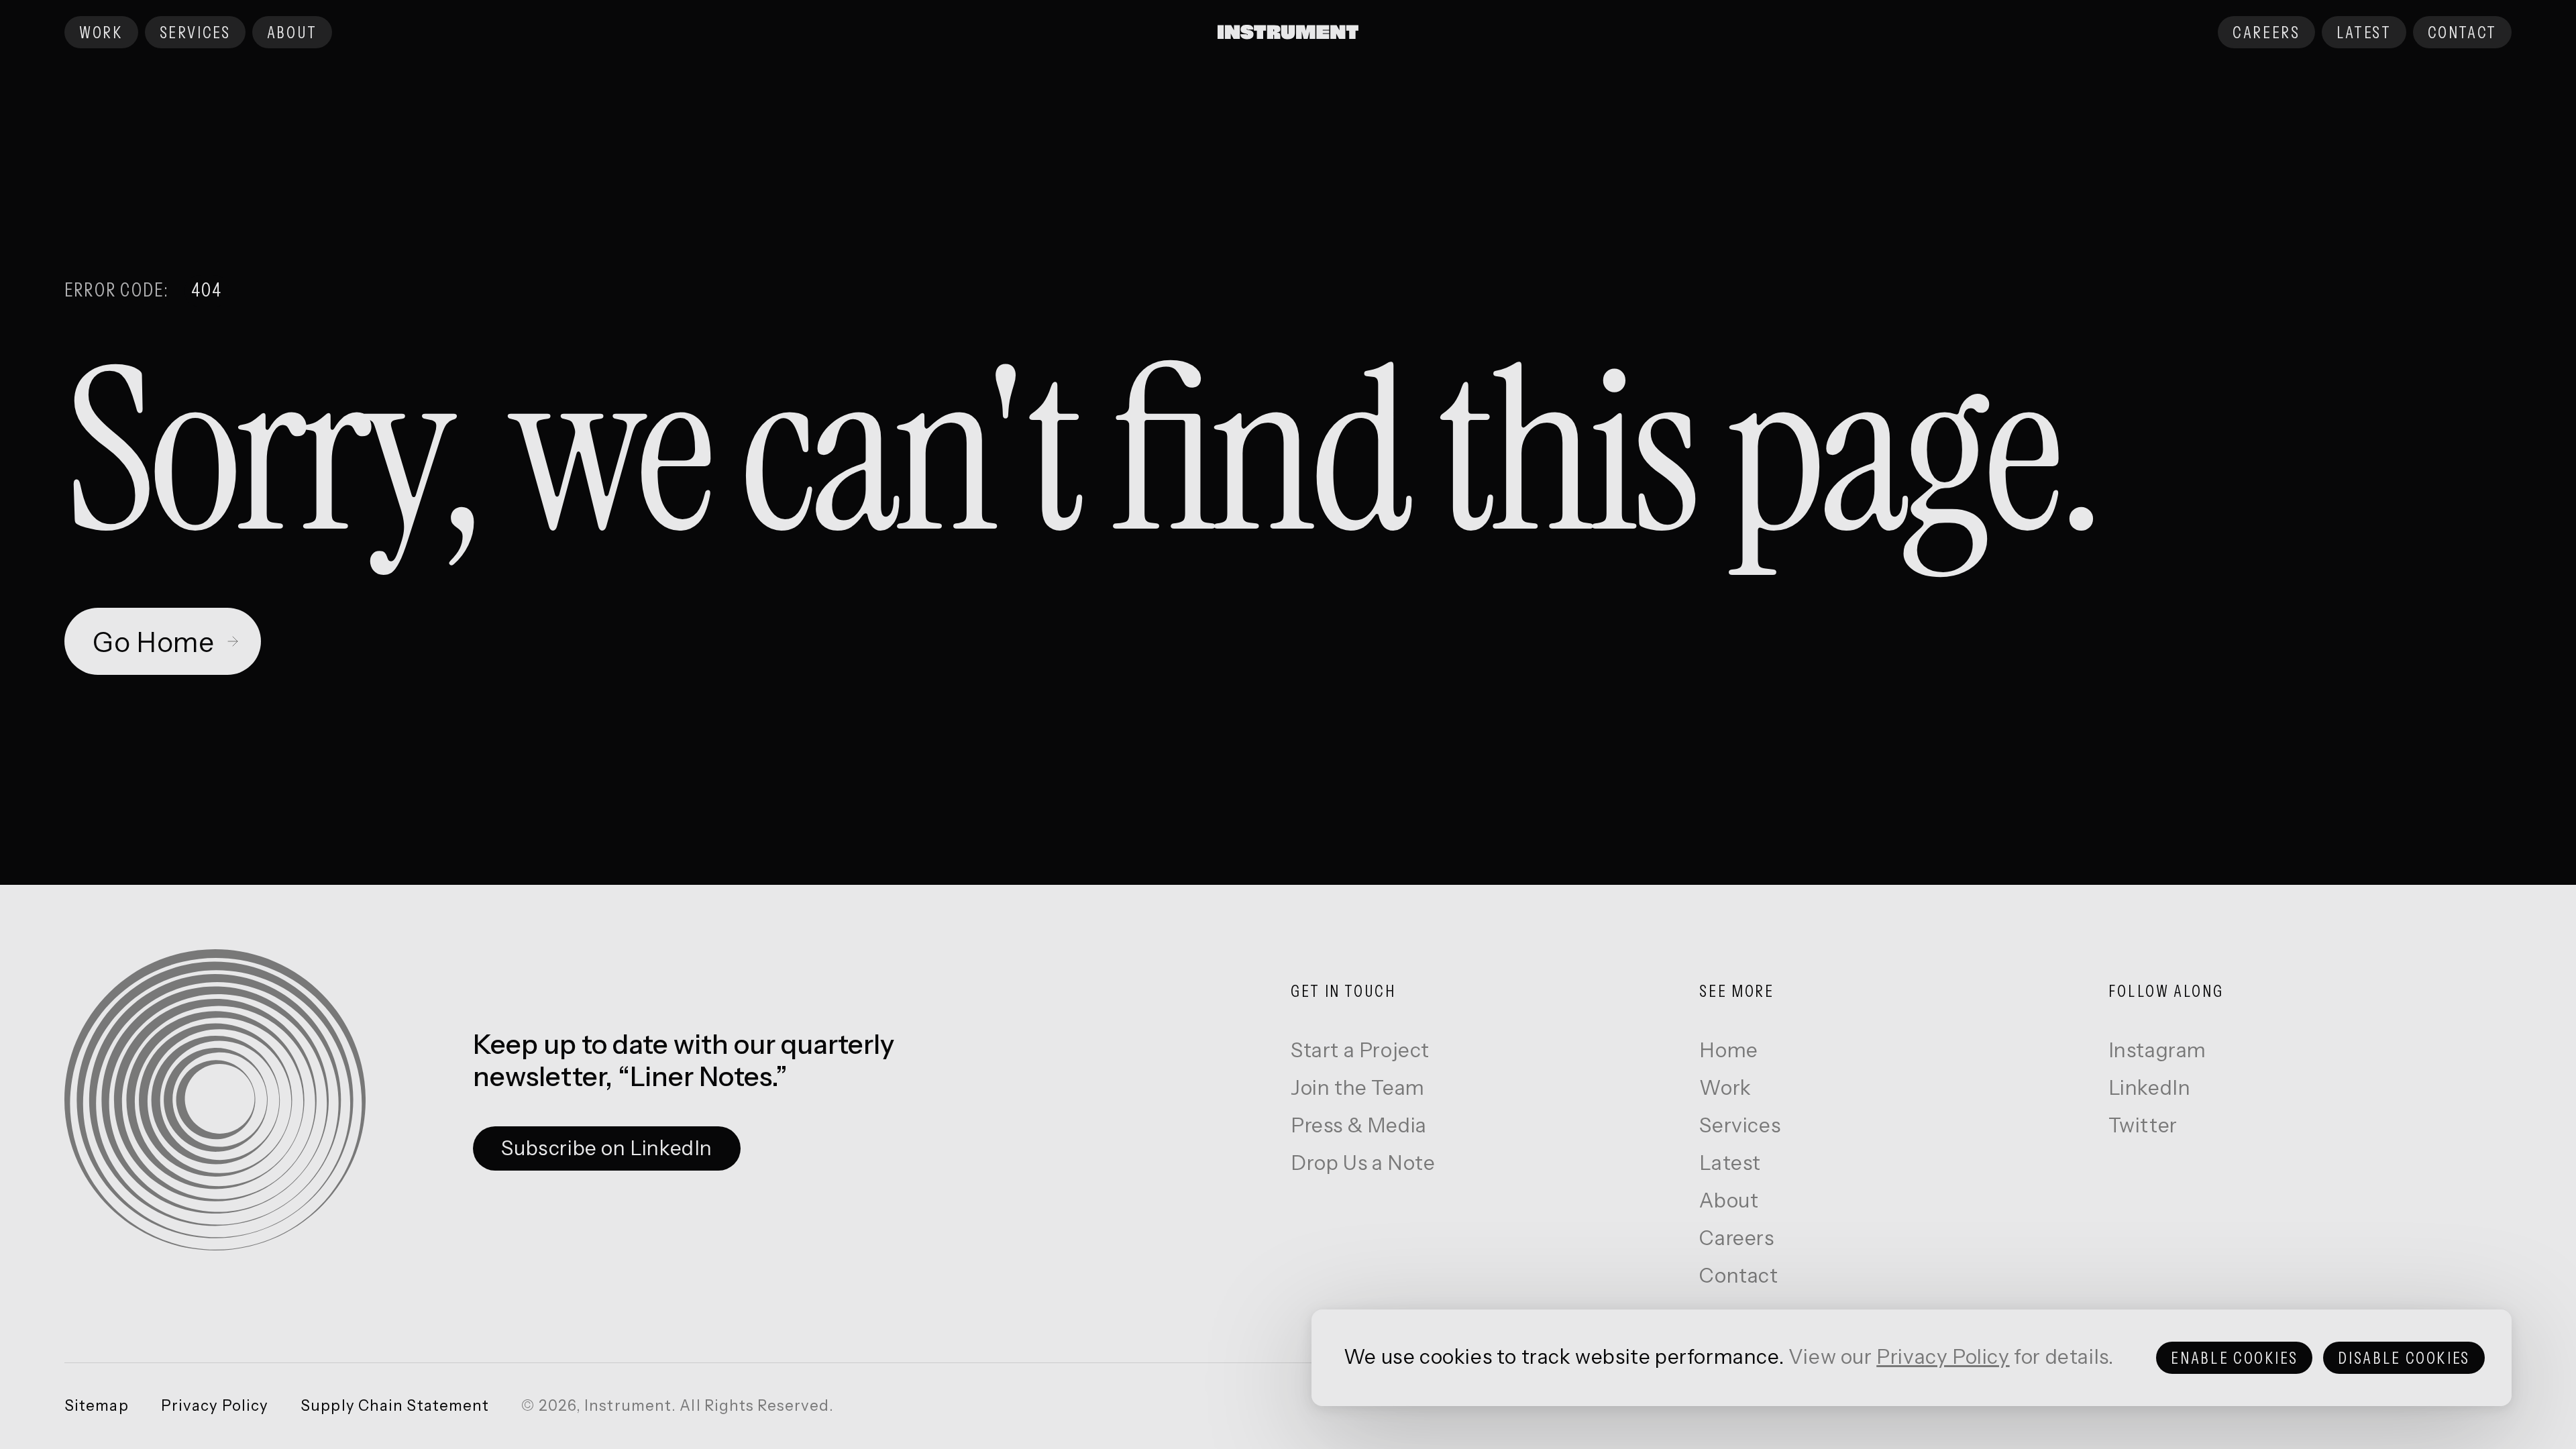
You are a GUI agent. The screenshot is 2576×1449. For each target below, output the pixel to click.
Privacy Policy (1943, 1357)
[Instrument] (1288, 32)
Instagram (2157, 1051)
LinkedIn (2150, 1088)
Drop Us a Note (1363, 1164)
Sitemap (97, 1406)
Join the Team (1358, 1088)
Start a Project (1360, 1051)
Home (1728, 1051)
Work (1725, 1088)
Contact (1738, 1276)
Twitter (2143, 1126)
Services (1740, 1126)
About (1729, 1201)
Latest (1730, 1164)
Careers (1736, 1239)
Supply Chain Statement (395, 1406)
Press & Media (1359, 1126)
